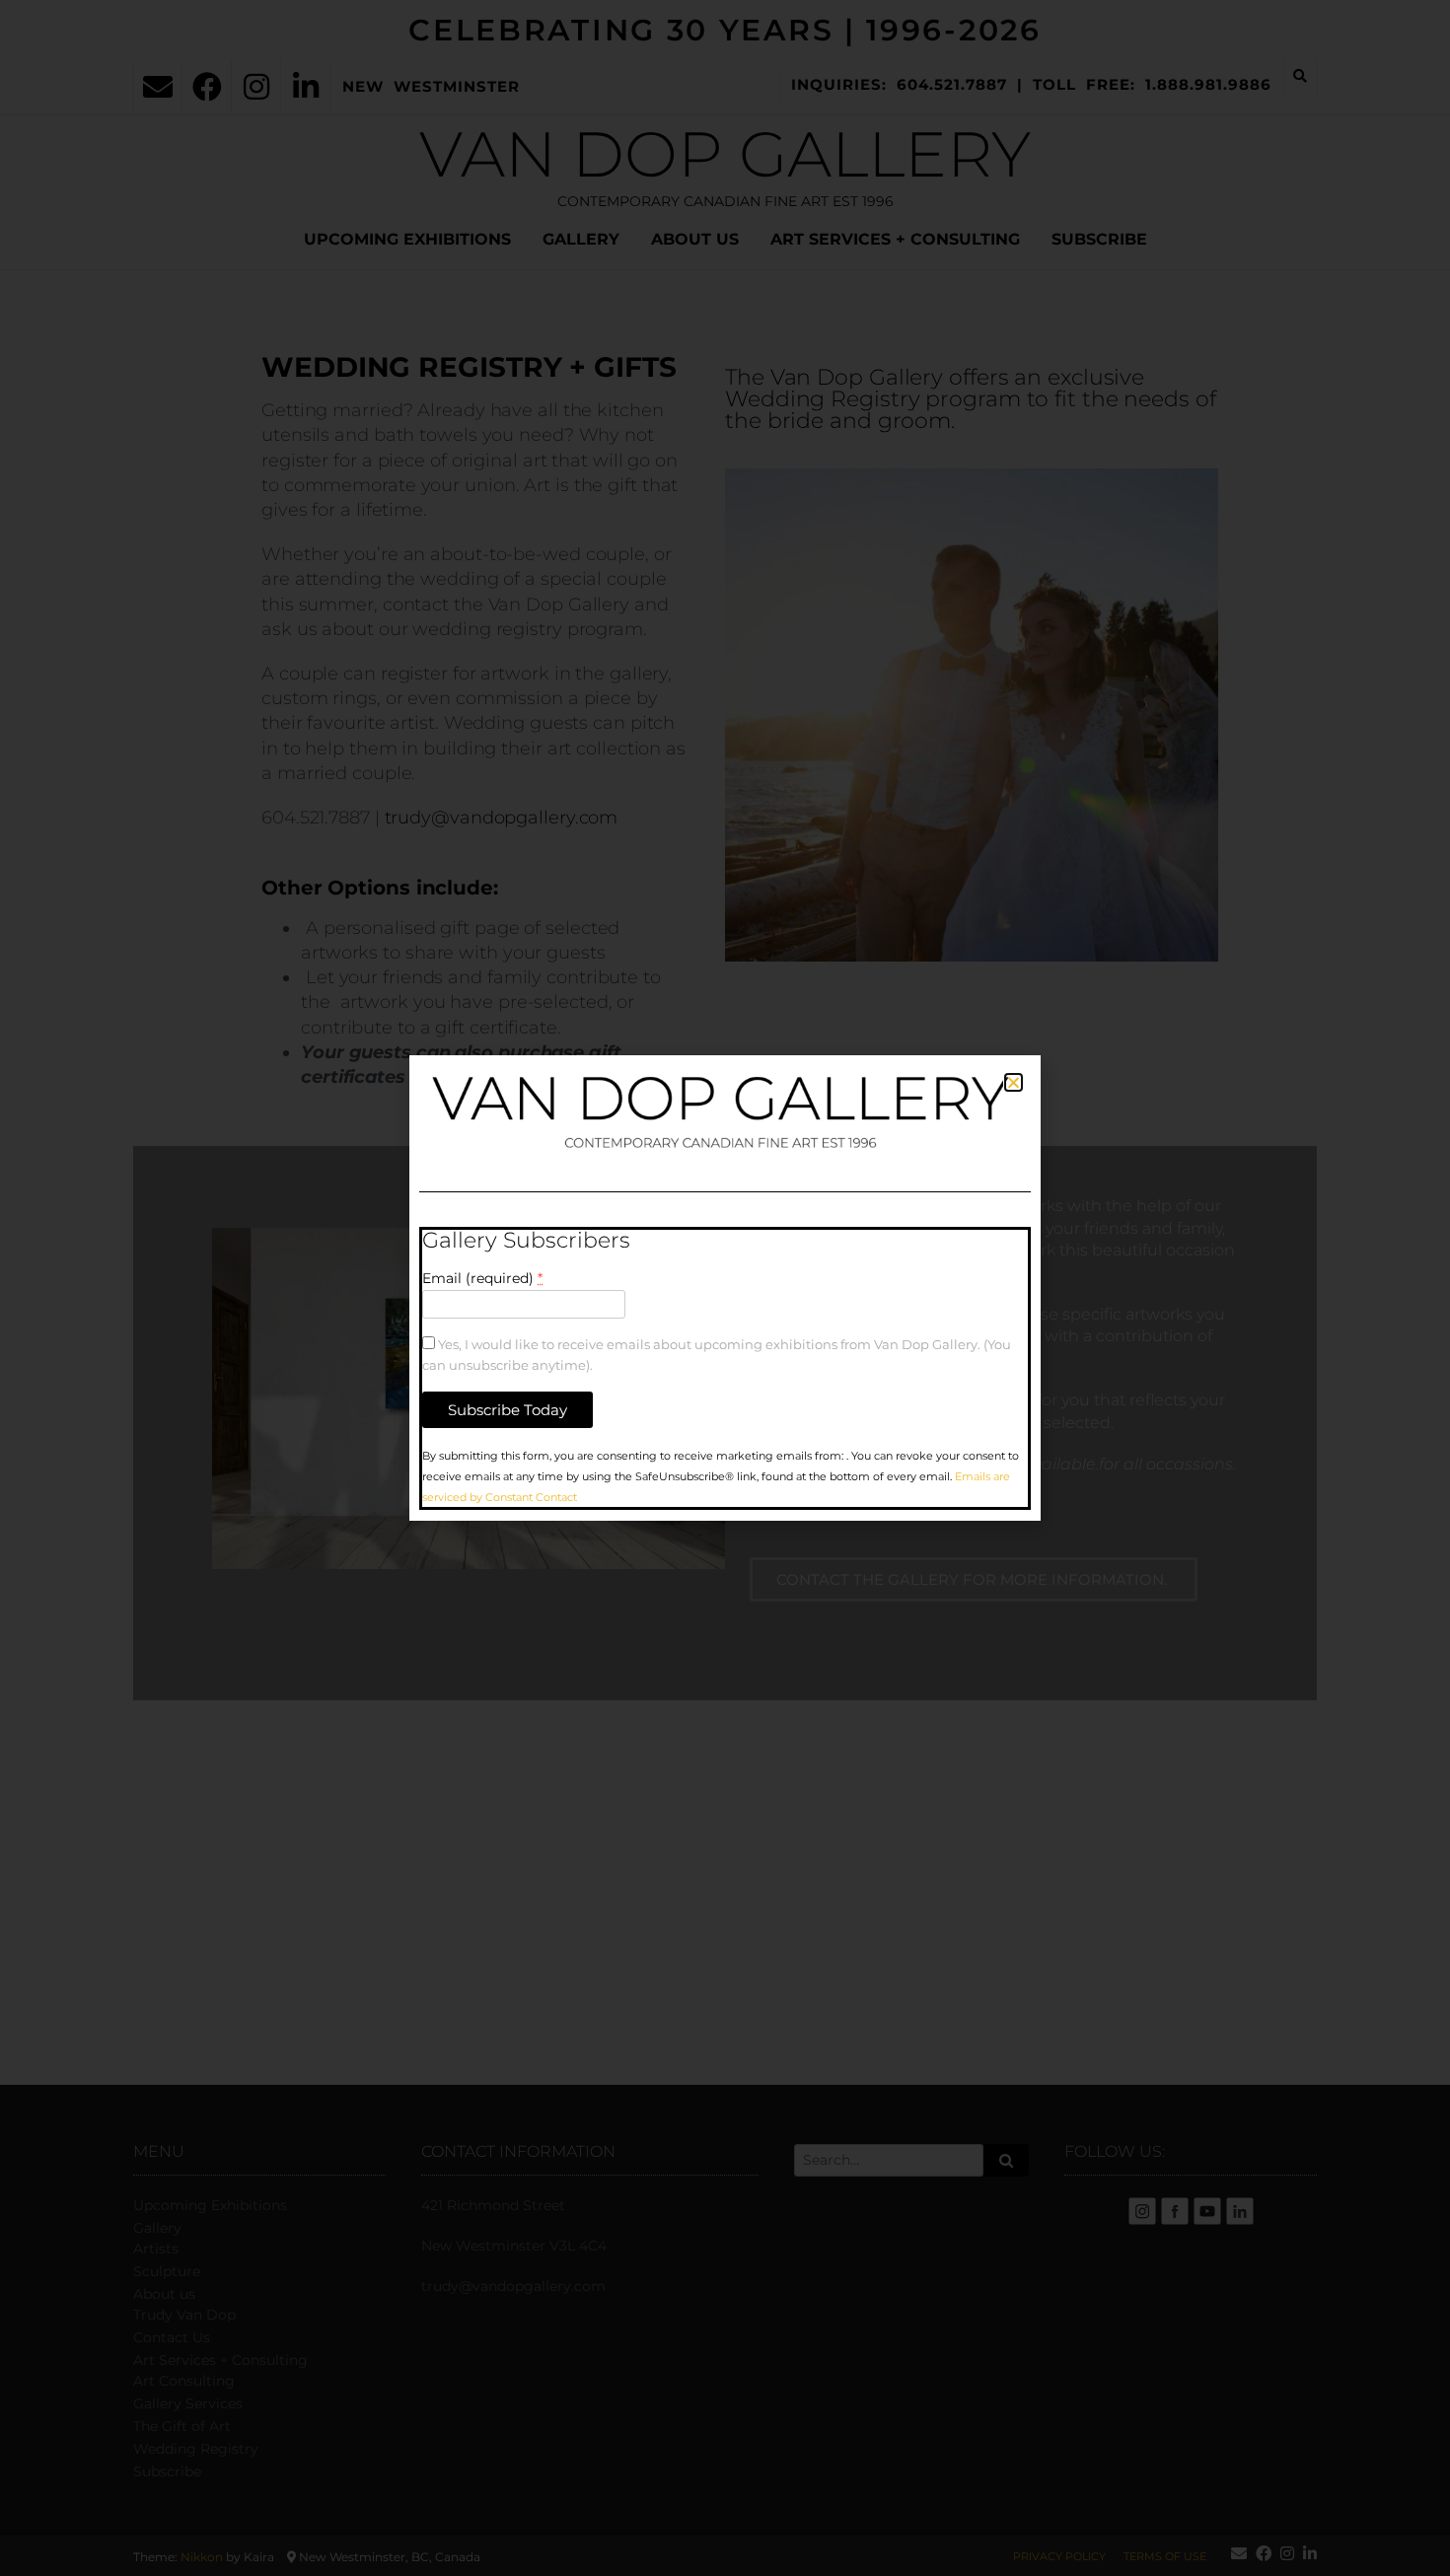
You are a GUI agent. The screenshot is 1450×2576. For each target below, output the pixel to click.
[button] (1014, 1082)
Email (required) (482, 1278)
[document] (725, 1288)
